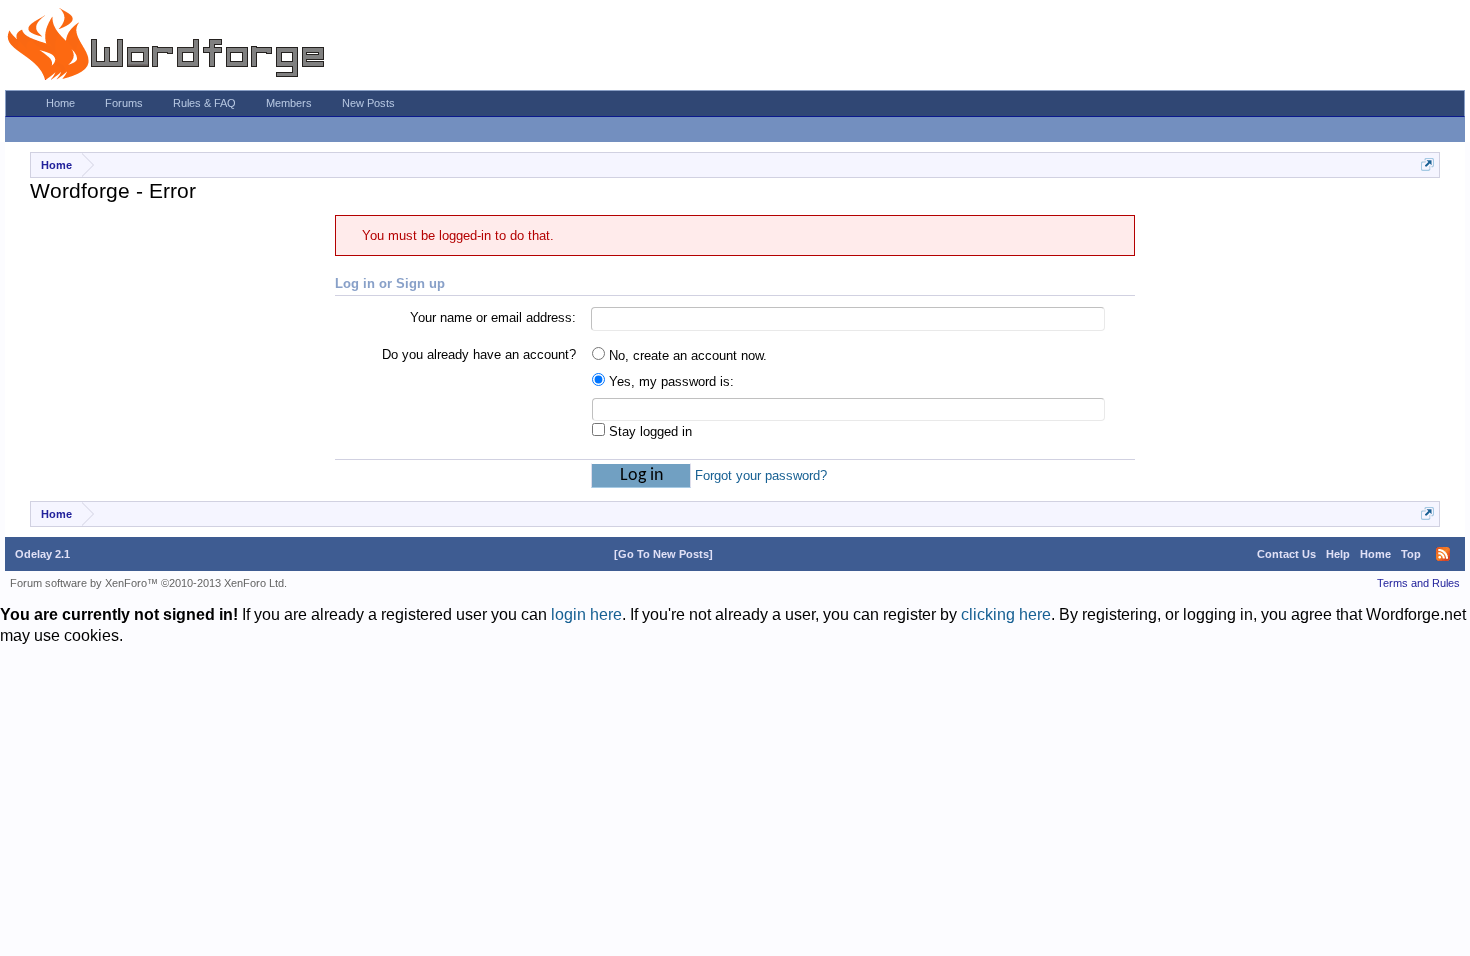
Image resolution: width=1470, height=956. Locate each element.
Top (1411, 554)
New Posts (368, 103)
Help (1338, 554)
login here (586, 614)
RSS (1443, 554)
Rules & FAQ (204, 103)
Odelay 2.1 (42, 554)
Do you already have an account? (479, 354)
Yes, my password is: (669, 381)
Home (60, 103)
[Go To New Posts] (663, 554)
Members (289, 103)
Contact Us (1286, 554)
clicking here (1006, 614)
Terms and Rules (1418, 583)
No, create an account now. (686, 355)
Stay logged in (648, 431)
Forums (124, 103)
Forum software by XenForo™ (148, 583)
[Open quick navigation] (1427, 164)
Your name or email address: (493, 317)
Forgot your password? (761, 475)
